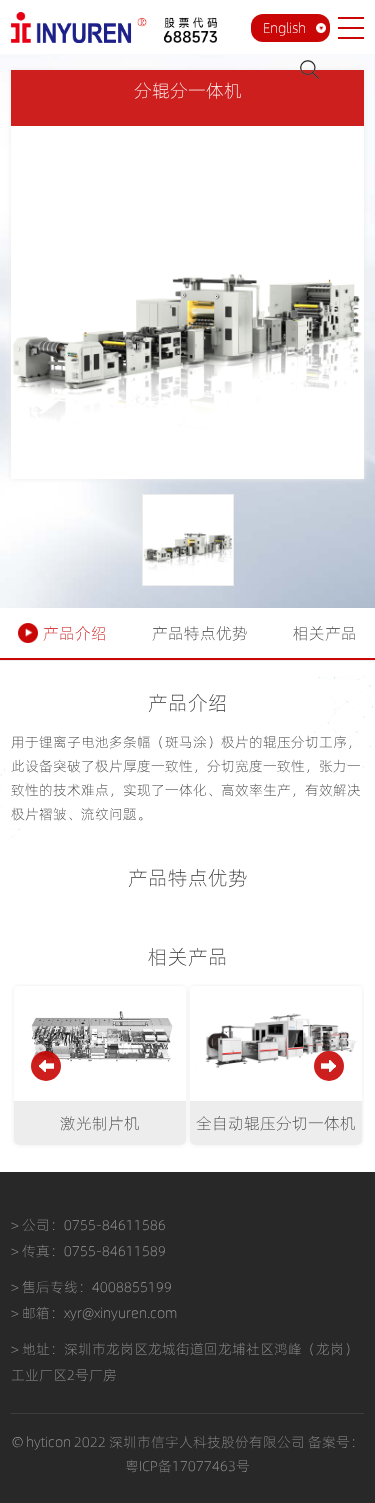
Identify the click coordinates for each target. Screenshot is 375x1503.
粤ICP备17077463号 (187, 1466)
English (284, 28)
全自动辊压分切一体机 (276, 1123)
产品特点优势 (200, 633)
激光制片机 (100, 1123)
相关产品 (325, 633)
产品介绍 (75, 633)
